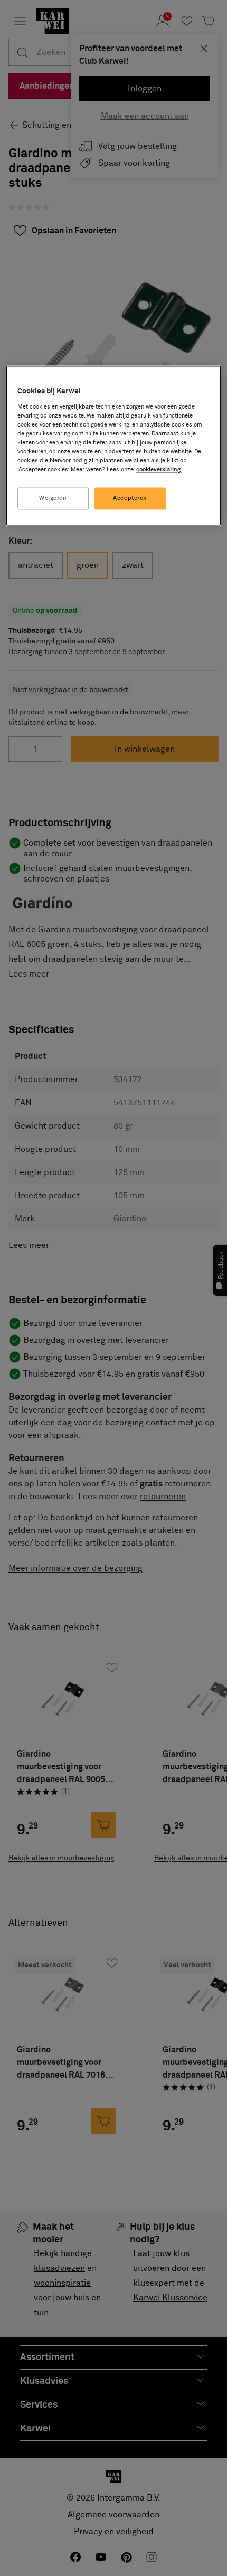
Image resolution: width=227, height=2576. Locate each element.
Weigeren (53, 499)
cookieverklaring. (159, 470)
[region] (114, 446)
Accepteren (130, 499)
